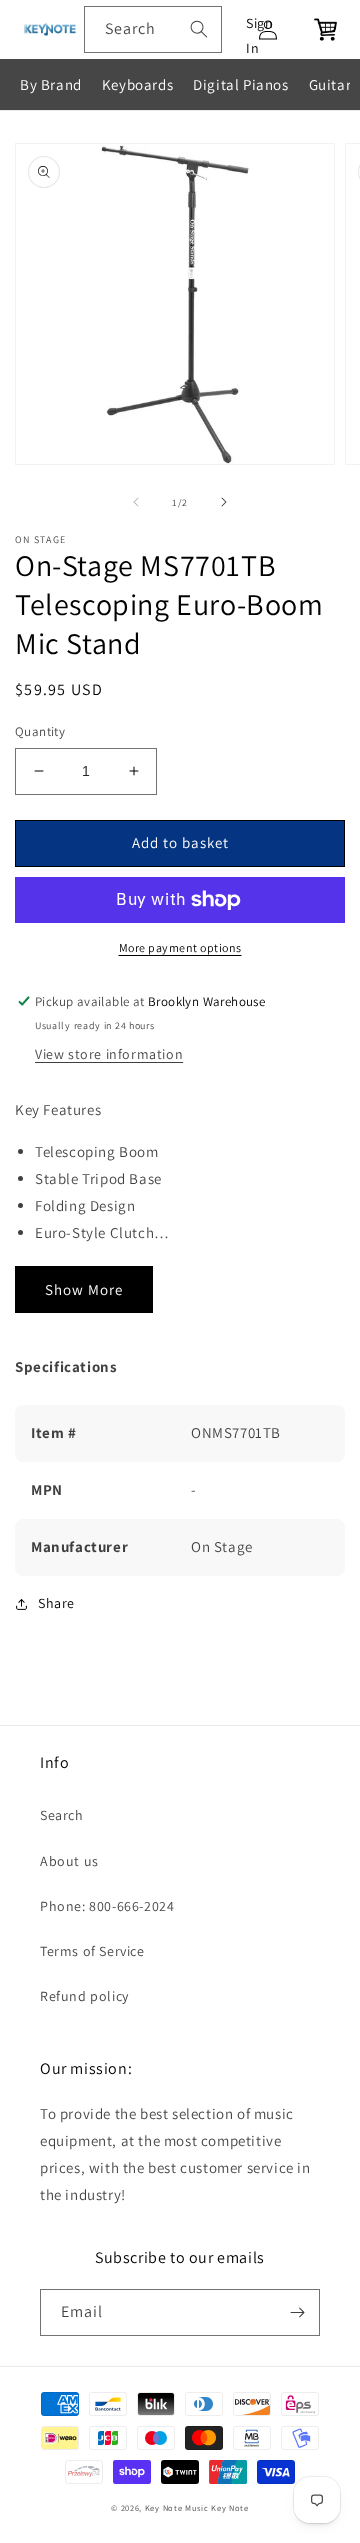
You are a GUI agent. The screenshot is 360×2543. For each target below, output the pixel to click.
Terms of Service (92, 1951)
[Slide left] (136, 502)
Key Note (230, 2507)
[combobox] (153, 29)
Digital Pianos (240, 84)
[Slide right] (224, 502)
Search (62, 1815)
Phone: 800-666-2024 (107, 1906)
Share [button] (56, 1603)
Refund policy (84, 1996)
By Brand (51, 84)
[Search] (199, 29)
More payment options (180, 947)
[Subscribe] (297, 2312)
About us (69, 1861)
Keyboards (137, 84)
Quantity (40, 731)
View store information (109, 1054)
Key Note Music (177, 2507)
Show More (84, 1289)
